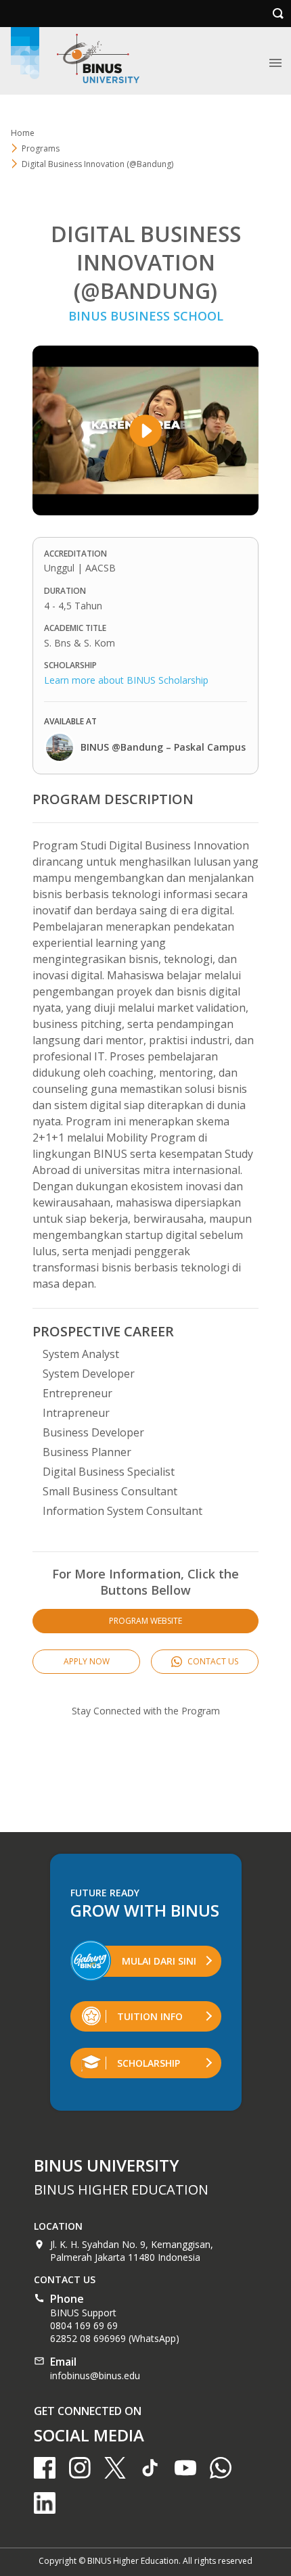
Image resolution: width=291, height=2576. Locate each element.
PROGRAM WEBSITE (145, 1621)
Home (23, 133)
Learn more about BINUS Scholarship (126, 680)
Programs (41, 148)
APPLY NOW (87, 1661)
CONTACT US (212, 1661)
